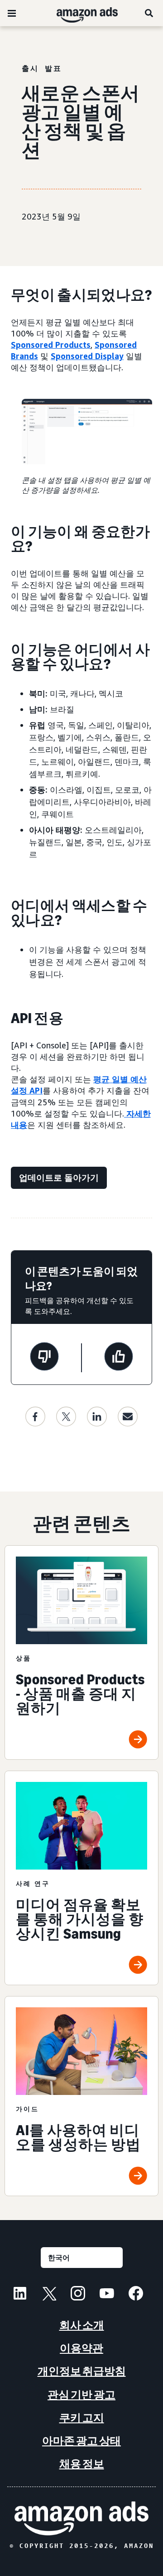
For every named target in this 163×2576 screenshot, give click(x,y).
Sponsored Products (51, 345)
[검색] (149, 13)
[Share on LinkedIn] (97, 1417)
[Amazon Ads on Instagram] (78, 2295)
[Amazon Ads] (80, 13)
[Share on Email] (128, 1417)
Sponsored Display (87, 356)
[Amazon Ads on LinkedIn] (20, 2295)
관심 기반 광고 (81, 2395)
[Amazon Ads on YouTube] (107, 2295)
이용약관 (81, 2348)
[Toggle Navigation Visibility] (12, 14)
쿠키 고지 (82, 2418)
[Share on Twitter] (66, 1417)
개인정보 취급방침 (82, 2371)
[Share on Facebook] (35, 1417)
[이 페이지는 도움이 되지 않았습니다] (44, 1358)
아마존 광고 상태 (81, 2441)
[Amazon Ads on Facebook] (136, 2295)
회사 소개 (82, 2325)
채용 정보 (82, 2464)
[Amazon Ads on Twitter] (49, 2295)
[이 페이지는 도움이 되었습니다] (119, 1358)
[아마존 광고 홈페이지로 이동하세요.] (81, 2518)
